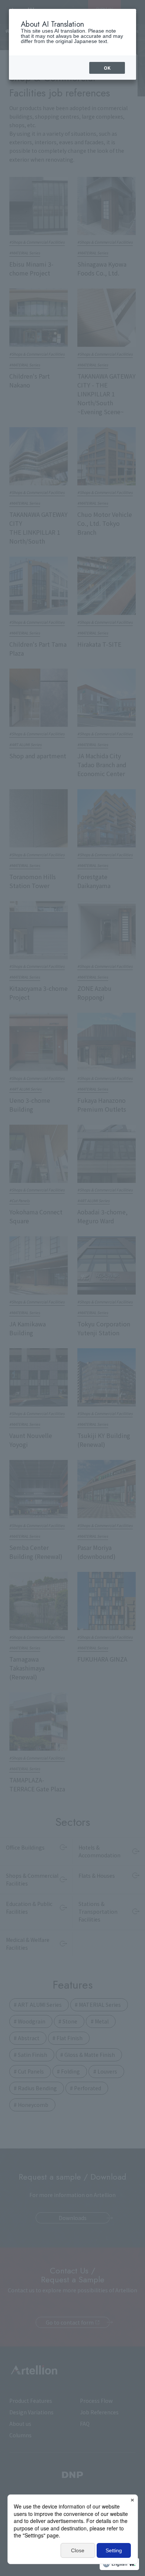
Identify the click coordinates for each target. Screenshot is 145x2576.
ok (107, 68)
